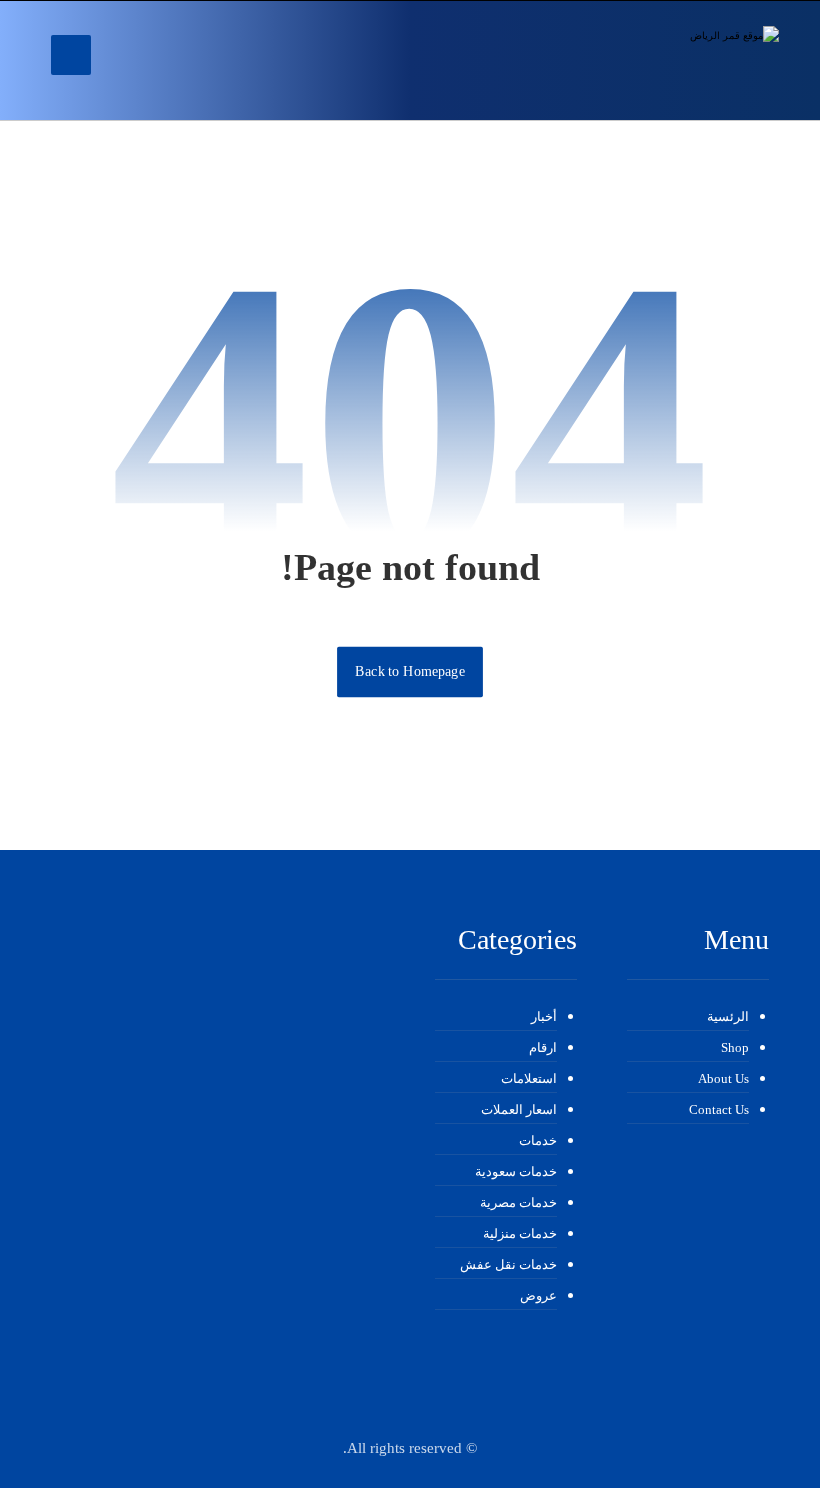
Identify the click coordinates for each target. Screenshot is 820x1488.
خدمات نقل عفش (508, 1264)
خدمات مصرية (518, 1202)
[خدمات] (669, 60)
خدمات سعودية (516, 1171)
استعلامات (529, 1078)
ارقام (543, 1047)
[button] (71, 55)
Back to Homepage (410, 671)
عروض (538, 1295)
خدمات (538, 1140)
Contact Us (719, 1109)
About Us (723, 1078)
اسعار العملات (519, 1109)
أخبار (544, 1016)
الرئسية (728, 1016)
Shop (735, 1047)
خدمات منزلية (520, 1233)
